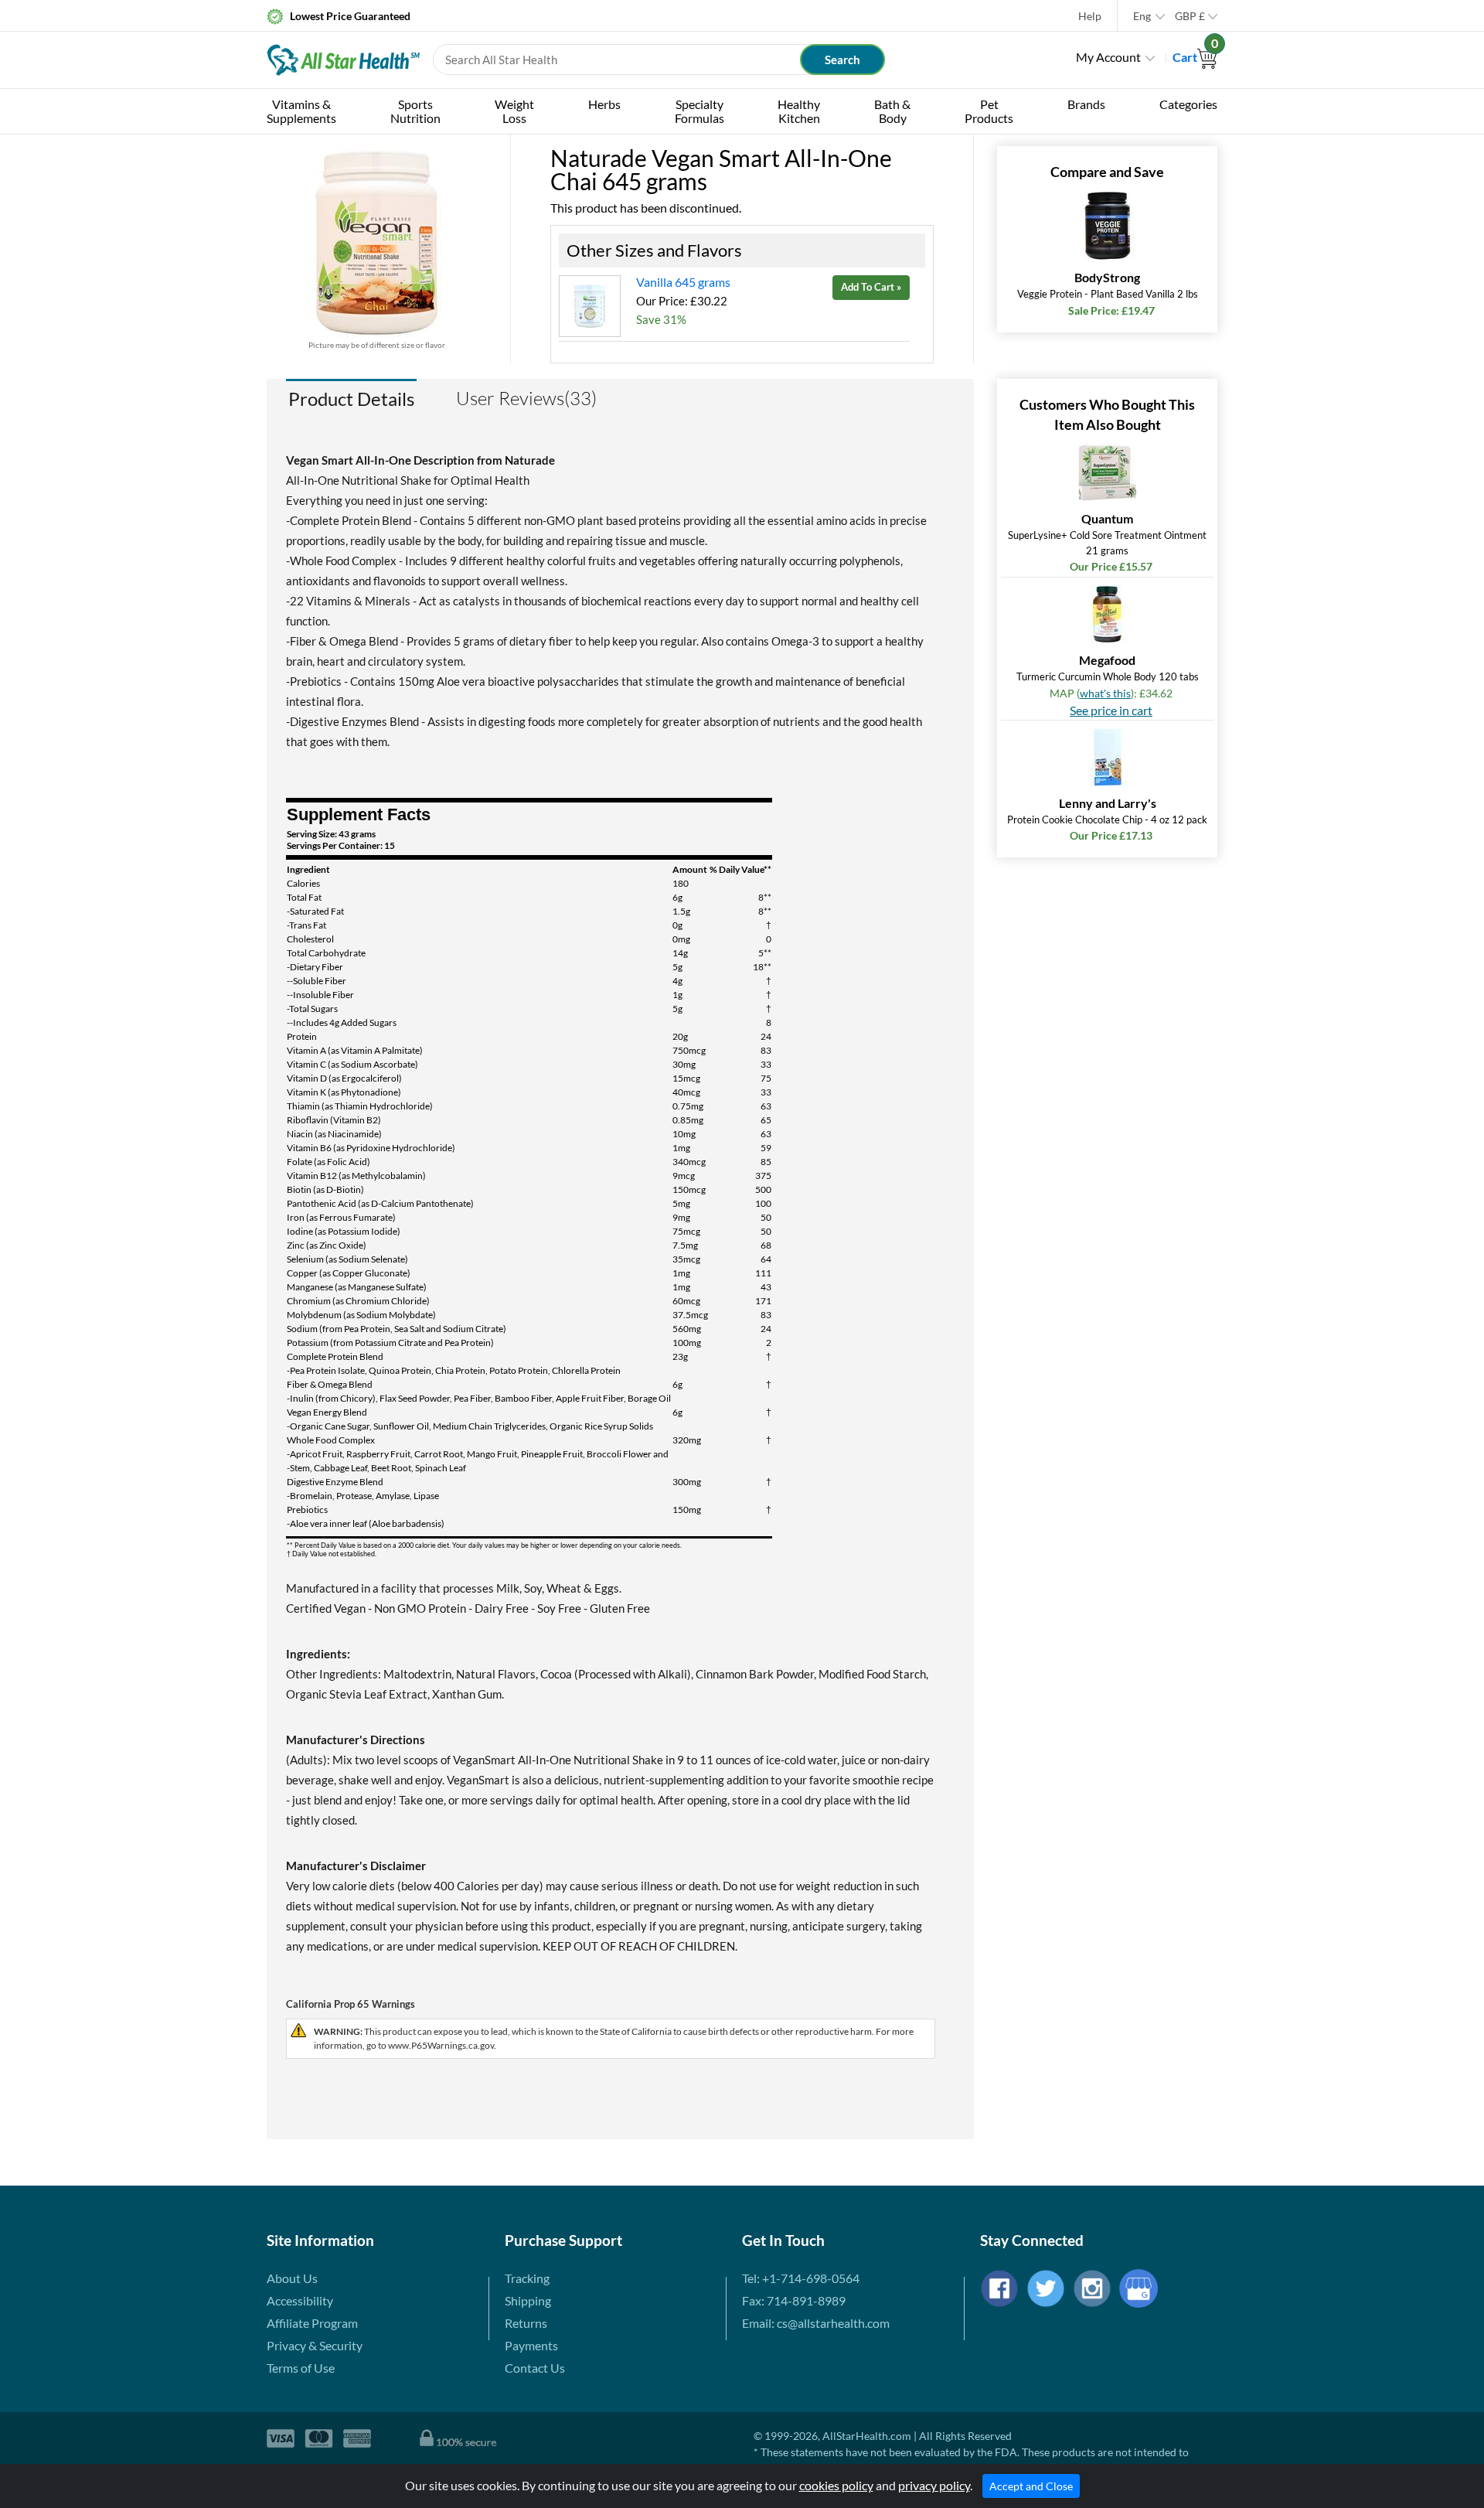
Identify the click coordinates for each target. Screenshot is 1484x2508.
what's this (1105, 693)
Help (1090, 16)
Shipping (528, 2300)
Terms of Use (301, 2368)
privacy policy (934, 2485)
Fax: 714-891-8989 (794, 2300)
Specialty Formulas (699, 111)
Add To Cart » (871, 287)
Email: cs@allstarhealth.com (816, 2323)
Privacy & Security (315, 2345)
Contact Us (535, 2368)
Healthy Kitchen (799, 111)
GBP (1190, 16)
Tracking (527, 2278)
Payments (531, 2345)
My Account (1108, 57)
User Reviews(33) (526, 398)
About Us (292, 2278)
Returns (526, 2323)
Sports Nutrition (415, 111)
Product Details (351, 399)
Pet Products (989, 111)
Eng (1142, 16)
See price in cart (1111, 710)
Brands (1086, 104)
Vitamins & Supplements (301, 111)
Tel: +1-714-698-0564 (801, 2278)
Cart (1195, 57)
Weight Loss (514, 111)
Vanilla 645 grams (683, 282)
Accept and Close (1031, 2486)
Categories (1188, 104)
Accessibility (300, 2300)
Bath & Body (892, 111)
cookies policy (836, 2485)
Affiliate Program (312, 2323)
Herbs (604, 104)
